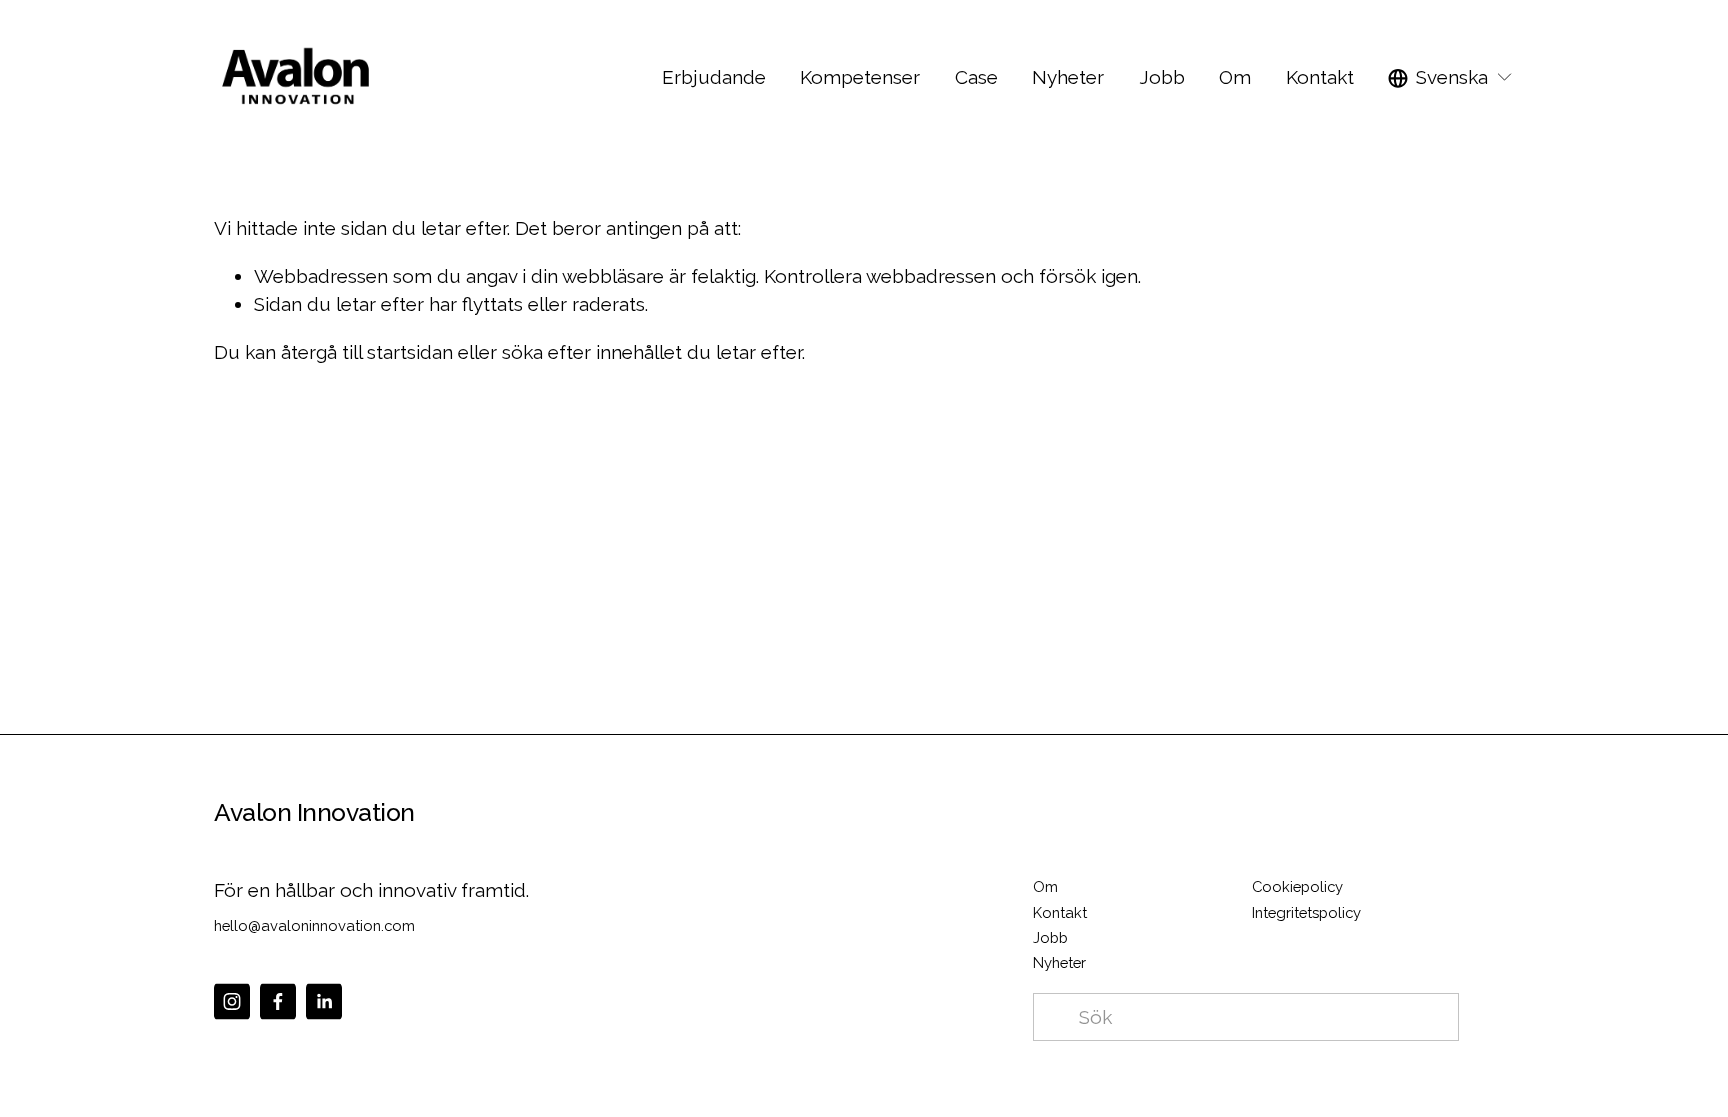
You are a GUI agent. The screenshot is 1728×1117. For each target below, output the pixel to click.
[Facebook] (278, 1001)
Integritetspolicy (1306, 912)
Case (976, 77)
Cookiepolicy (1297, 886)
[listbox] (1451, 77)
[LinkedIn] (324, 1001)
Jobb (1050, 937)
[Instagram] (232, 1001)
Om (1235, 77)
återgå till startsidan (367, 352)
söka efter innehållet (592, 352)
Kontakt (1320, 77)
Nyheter (1068, 77)
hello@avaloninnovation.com (314, 925)
